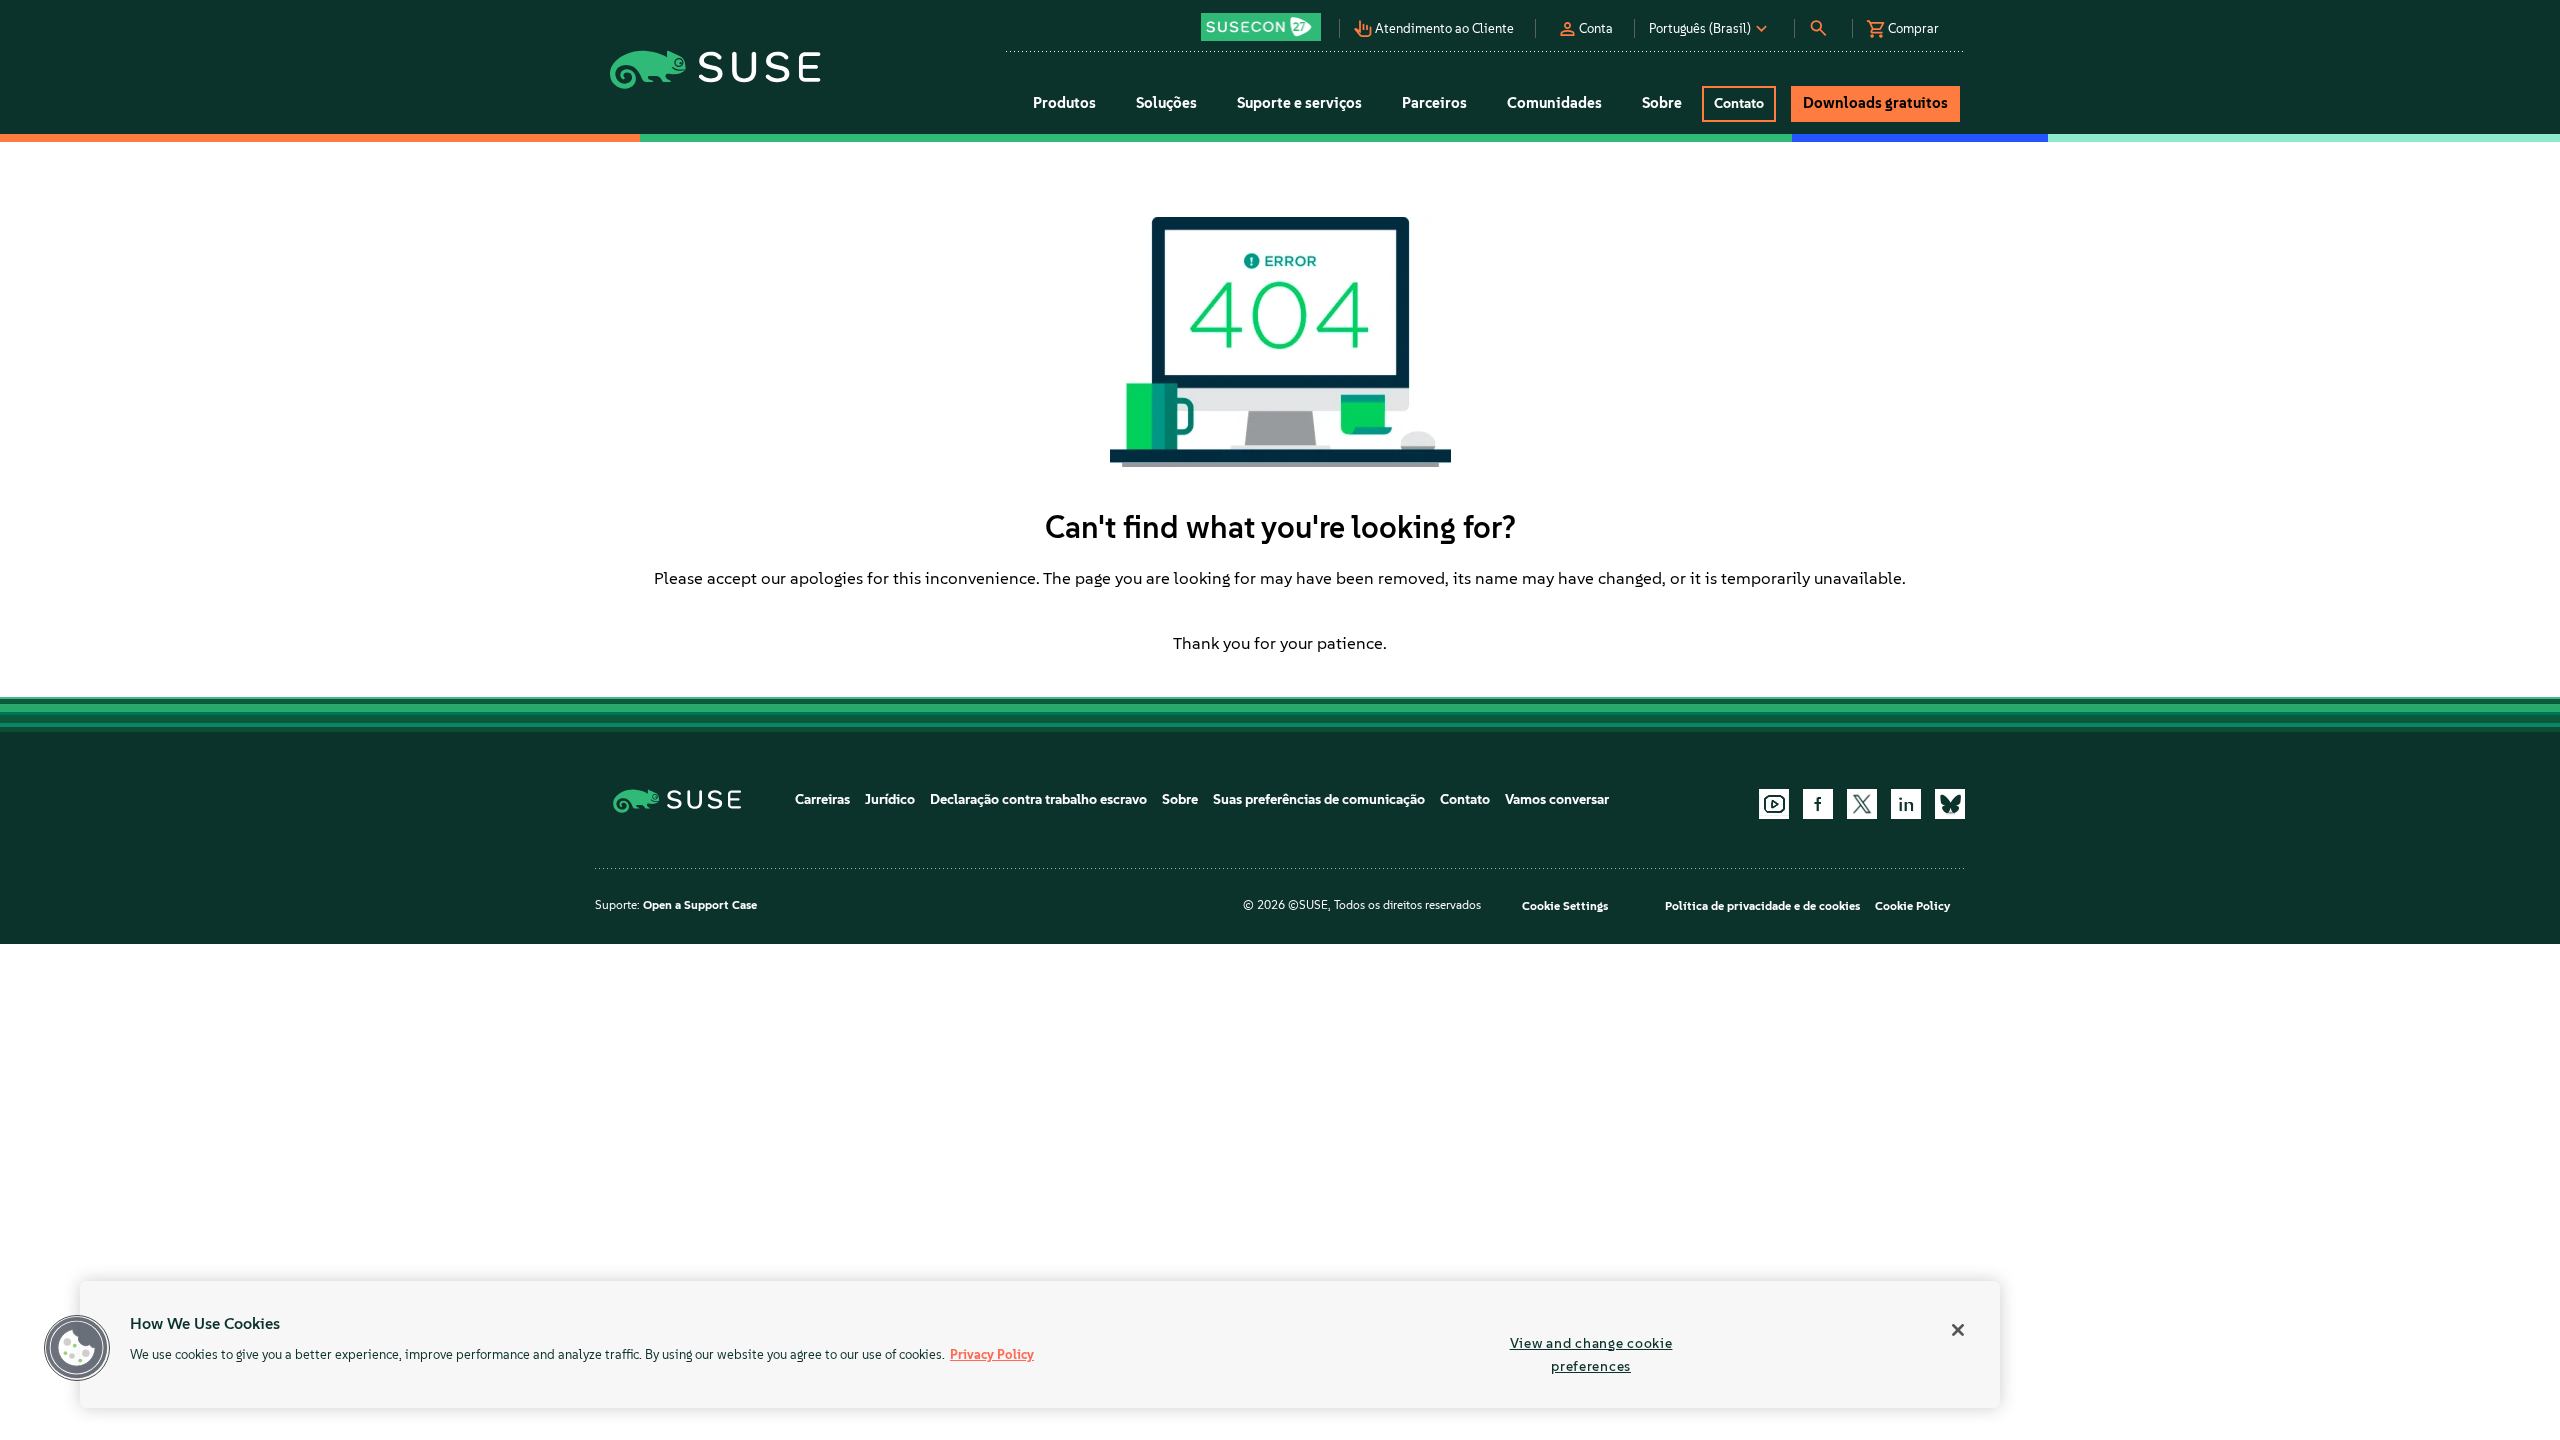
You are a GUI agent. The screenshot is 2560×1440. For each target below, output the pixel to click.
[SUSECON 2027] (1261, 27)
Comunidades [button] (1554, 103)
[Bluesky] (1950, 804)
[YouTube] (1774, 804)
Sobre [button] (1662, 103)
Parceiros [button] (1434, 103)
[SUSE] (684, 799)
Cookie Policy (1912, 906)
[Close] (1958, 1330)
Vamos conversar (1557, 799)
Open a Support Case (700, 905)
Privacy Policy (992, 1354)
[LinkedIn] (1906, 804)
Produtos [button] (1064, 103)
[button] (1266, 20)
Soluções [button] (1166, 103)
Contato (1465, 799)
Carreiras (822, 799)
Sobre (1180, 799)
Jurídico (890, 799)
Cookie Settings (1565, 906)
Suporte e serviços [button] (1299, 103)
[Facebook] (1818, 804)
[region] (1040, 1344)
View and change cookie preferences (1591, 1354)
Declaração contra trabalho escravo (1038, 799)
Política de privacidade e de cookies (1762, 906)
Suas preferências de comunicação (1319, 799)
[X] (1862, 804)
